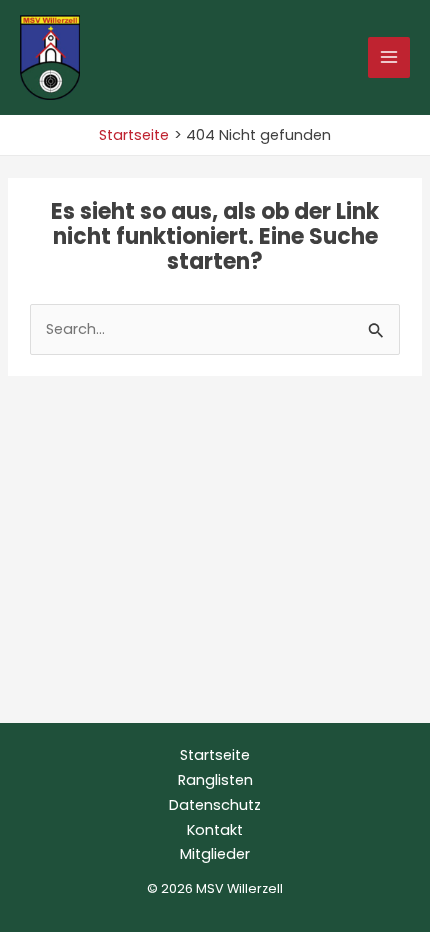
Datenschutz (215, 805)
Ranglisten (215, 780)
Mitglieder (215, 854)
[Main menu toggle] (389, 58)
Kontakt (215, 830)
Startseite (215, 755)
